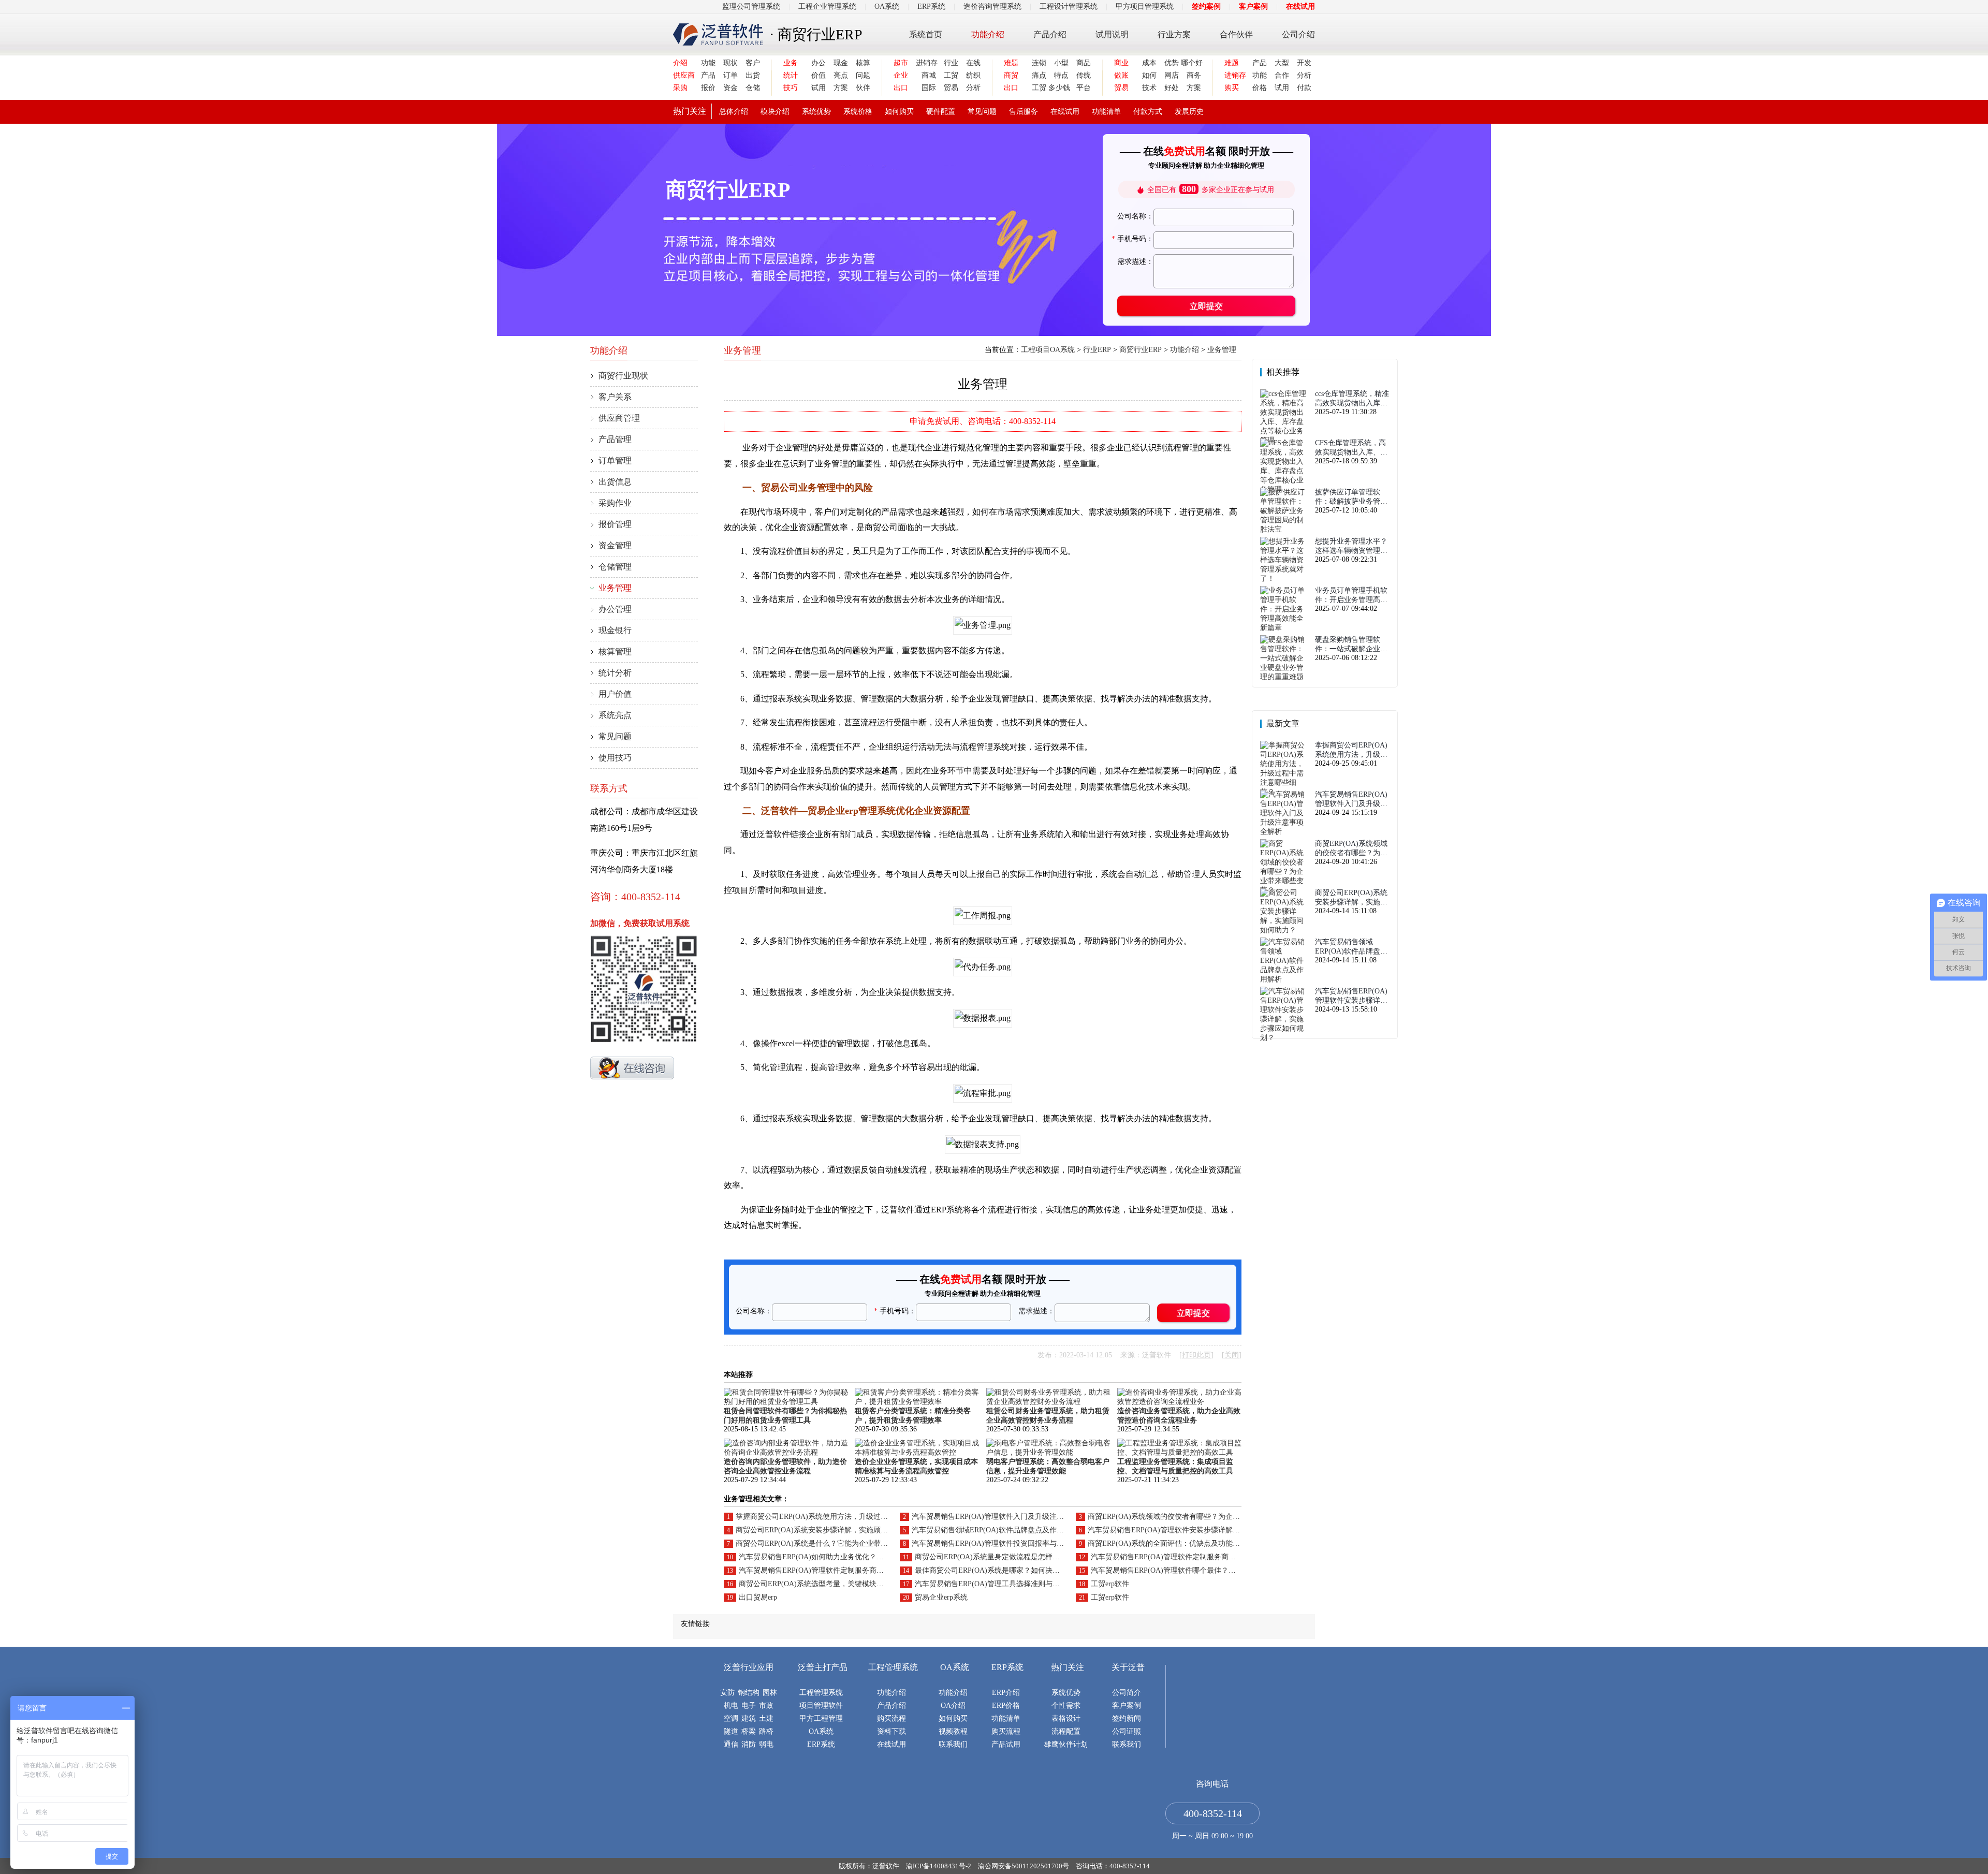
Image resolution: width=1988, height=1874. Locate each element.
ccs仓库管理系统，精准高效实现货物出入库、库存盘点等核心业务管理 (1352, 399)
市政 (766, 1705)
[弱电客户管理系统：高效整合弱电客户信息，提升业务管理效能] (1048, 1452)
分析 (973, 88)
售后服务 (1024, 112)
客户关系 (615, 397)
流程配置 (1066, 1731)
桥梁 (749, 1731)
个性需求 (1066, 1705)
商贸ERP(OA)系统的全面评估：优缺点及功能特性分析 (1175, 1543)
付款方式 (1148, 112)
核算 (863, 63)
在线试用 (1300, 6)
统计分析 (615, 673)
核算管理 (615, 651)
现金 (841, 63)
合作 (1282, 75)
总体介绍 (734, 112)
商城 (929, 75)
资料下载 (891, 1731)
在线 (973, 63)
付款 (1304, 88)
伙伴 (863, 88)
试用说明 (1112, 34)
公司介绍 (1298, 34)
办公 (818, 63)
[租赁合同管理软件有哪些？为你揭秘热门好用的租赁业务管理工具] (786, 1402)
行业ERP (1097, 350)
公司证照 (1127, 1731)
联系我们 (953, 1744)
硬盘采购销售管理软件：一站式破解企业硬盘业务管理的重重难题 (1351, 645)
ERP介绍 (1006, 1693)
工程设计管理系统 (1069, 6)
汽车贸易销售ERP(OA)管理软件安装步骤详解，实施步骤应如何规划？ (1200, 1530)
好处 (1172, 88)
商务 (1194, 75)
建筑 (749, 1718)
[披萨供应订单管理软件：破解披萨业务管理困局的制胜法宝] (1285, 529)
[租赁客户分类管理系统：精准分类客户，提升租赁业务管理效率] (917, 1402)
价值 (818, 75)
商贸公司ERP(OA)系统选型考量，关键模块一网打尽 (822, 1584)
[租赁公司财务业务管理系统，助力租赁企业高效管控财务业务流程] (1048, 1402)
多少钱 (1058, 88)
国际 (929, 88)
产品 (708, 75)
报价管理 (615, 524)
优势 (1172, 63)
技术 (1149, 88)
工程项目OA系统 (1048, 350)
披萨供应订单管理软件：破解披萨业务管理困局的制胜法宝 (1351, 497)
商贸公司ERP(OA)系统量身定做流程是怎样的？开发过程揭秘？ (1016, 1557)
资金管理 (615, 545)
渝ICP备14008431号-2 (939, 1866)
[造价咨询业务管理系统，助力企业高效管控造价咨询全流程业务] (1179, 1402)
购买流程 (891, 1718)
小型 (1061, 63)
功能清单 (1106, 112)
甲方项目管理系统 (1145, 6)
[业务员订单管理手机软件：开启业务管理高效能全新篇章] (1285, 628)
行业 (951, 63)
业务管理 (615, 588)
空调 (731, 1718)
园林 (770, 1693)
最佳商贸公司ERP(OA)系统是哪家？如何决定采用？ (998, 1570)
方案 (841, 88)
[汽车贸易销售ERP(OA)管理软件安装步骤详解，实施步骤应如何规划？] (1285, 1038)
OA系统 (887, 6)
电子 (749, 1705)
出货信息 (615, 482)
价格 (1260, 88)
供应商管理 (619, 418)
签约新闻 (1127, 1718)
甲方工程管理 (821, 1718)
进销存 (926, 63)
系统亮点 (615, 715)
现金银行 (615, 630)
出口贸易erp (758, 1597)
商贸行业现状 (623, 376)
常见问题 (982, 112)
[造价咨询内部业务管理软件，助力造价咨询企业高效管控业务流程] (786, 1452)
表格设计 (1066, 1718)
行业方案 (1174, 34)
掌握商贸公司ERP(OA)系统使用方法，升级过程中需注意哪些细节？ (844, 1517)
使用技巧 (615, 758)
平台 (1084, 88)
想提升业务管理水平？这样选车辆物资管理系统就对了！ (1351, 546)
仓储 (753, 88)
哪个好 (1191, 63)
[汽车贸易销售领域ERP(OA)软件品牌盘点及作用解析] (1285, 979)
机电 (731, 1705)
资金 (730, 88)
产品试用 (1006, 1744)
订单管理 (615, 460)
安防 (727, 1693)
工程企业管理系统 (827, 6)
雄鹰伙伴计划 (1066, 1744)
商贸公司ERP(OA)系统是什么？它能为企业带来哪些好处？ (830, 1543)
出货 (753, 75)
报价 (708, 88)
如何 (1149, 75)
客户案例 (1253, 6)
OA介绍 (953, 1705)
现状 (730, 63)
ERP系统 (931, 6)
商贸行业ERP (1141, 350)
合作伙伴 (1236, 34)
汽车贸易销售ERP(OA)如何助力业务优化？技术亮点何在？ (833, 1557)
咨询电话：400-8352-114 (1113, 1866)
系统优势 (816, 112)
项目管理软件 (821, 1705)
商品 (1084, 63)
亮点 (841, 75)
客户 (753, 63)
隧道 (731, 1731)
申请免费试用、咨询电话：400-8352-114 (983, 421)
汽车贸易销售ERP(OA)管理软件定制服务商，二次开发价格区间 (1192, 1557)
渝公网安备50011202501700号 (1024, 1866)
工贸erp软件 (1110, 1584)
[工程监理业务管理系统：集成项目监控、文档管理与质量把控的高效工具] (1179, 1452)
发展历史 (1189, 112)
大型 (1282, 63)
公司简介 (1127, 1693)
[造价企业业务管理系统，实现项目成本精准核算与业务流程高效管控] (917, 1452)
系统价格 (858, 112)
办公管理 (615, 609)
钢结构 (749, 1693)
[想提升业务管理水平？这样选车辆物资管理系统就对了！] (1285, 579)
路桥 (766, 1731)
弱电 (766, 1744)
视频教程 (953, 1731)
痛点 (1039, 75)
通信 (731, 1744)
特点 (1061, 75)
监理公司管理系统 (751, 6)
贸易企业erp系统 (941, 1597)
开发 (1304, 63)
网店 (1172, 75)
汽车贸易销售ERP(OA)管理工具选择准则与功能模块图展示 (1009, 1584)
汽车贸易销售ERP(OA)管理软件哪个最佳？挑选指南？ (1178, 1570)
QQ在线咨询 (632, 1068)
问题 (863, 75)
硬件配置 (941, 112)
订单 (730, 75)
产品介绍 (1050, 34)
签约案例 (1206, 6)
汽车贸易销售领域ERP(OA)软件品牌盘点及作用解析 (995, 1530)
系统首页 (926, 34)
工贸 (951, 75)
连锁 (1039, 63)
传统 (1084, 75)
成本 (1149, 63)
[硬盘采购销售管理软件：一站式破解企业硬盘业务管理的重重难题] (1285, 677)
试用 (818, 88)
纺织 (973, 75)
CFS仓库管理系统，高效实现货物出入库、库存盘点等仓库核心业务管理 (1351, 448)
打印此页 (1196, 1355)
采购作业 (615, 503)
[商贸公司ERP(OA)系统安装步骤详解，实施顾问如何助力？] (1285, 930)
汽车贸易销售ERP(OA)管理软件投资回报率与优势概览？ (1002, 1543)
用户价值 (615, 694)
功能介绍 (988, 34)
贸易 (951, 88)
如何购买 (899, 112)
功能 (708, 63)
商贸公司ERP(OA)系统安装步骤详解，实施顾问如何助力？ (830, 1530)
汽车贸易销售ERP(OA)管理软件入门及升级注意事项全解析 (1006, 1517)
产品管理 (615, 439)
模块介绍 (775, 112)
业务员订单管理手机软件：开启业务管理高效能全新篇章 (1351, 596)
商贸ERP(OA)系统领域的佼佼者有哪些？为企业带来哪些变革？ (1189, 1517)
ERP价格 (1006, 1705)
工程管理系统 (821, 1693)
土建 (766, 1718)
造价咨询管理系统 (992, 6)
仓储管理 (615, 567)
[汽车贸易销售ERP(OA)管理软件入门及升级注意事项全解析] (1285, 832)
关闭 (1232, 1355)
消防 (749, 1744)
